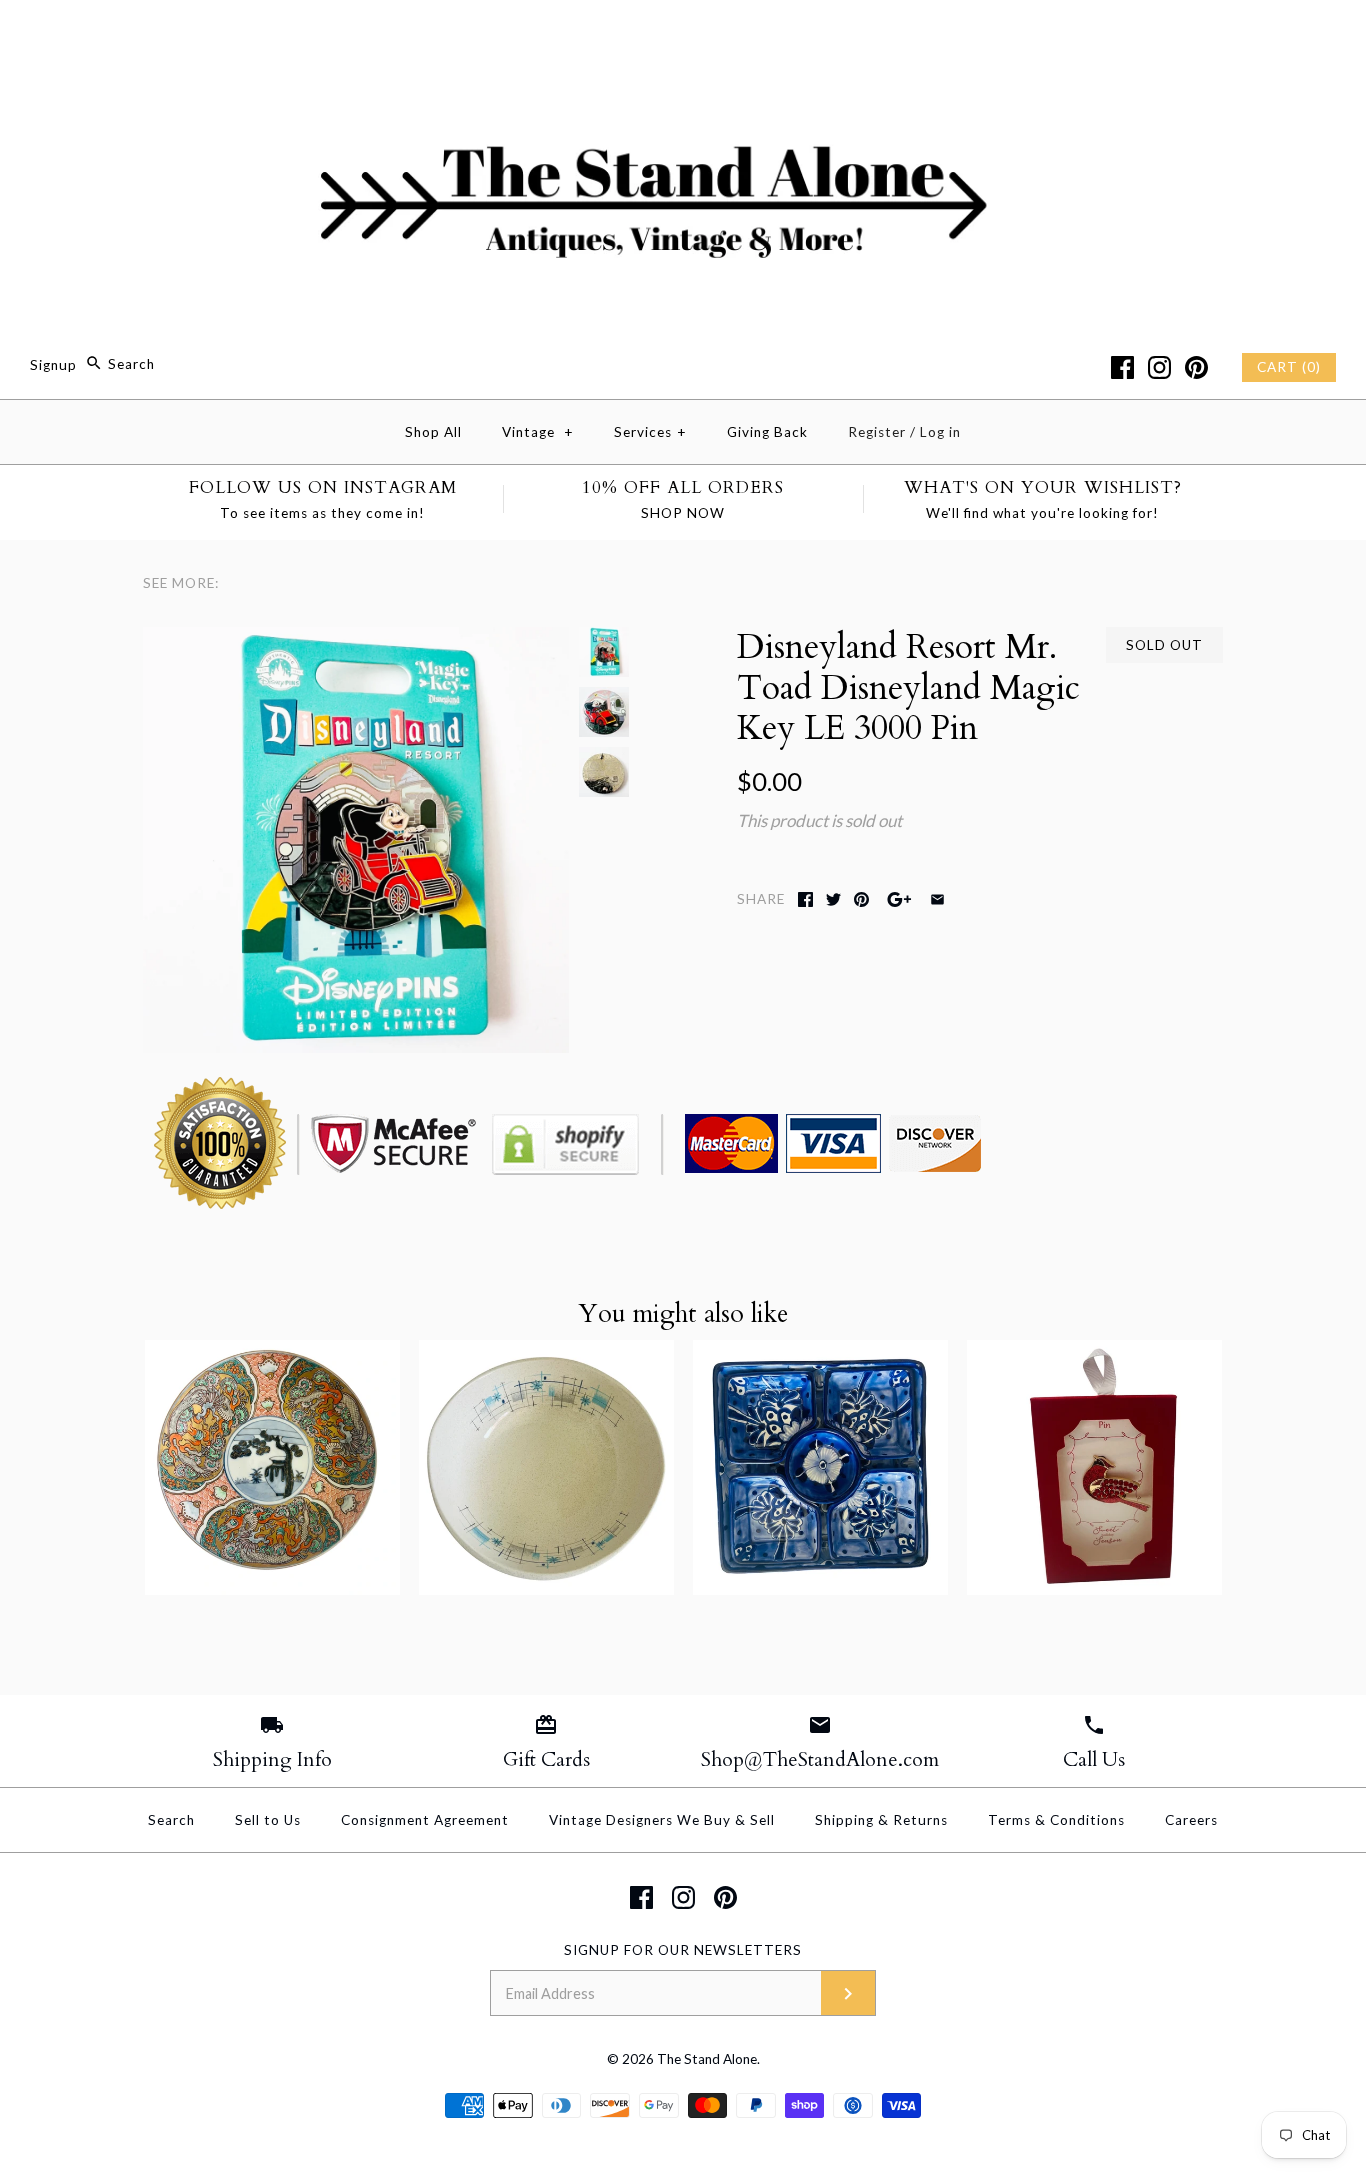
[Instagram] (1159, 367)
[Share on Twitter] (833, 899)
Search (171, 1820)
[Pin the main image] (861, 899)
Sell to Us (268, 1820)
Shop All (433, 432)
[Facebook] (1122, 367)
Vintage (538, 432)
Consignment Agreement (425, 1820)
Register (877, 432)
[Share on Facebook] (805, 899)
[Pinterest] (1196, 367)
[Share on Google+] (899, 899)
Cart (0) (1289, 367)
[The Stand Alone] (683, 33)
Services (650, 432)
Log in (940, 432)
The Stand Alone (707, 2059)
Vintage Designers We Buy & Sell (662, 1820)
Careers (1191, 1820)
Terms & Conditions (1056, 1820)
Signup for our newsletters (683, 1950)
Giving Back (767, 432)
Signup (53, 364)
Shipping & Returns (881, 1820)
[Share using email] (937, 899)
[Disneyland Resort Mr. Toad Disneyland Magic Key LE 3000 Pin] (356, 640)
